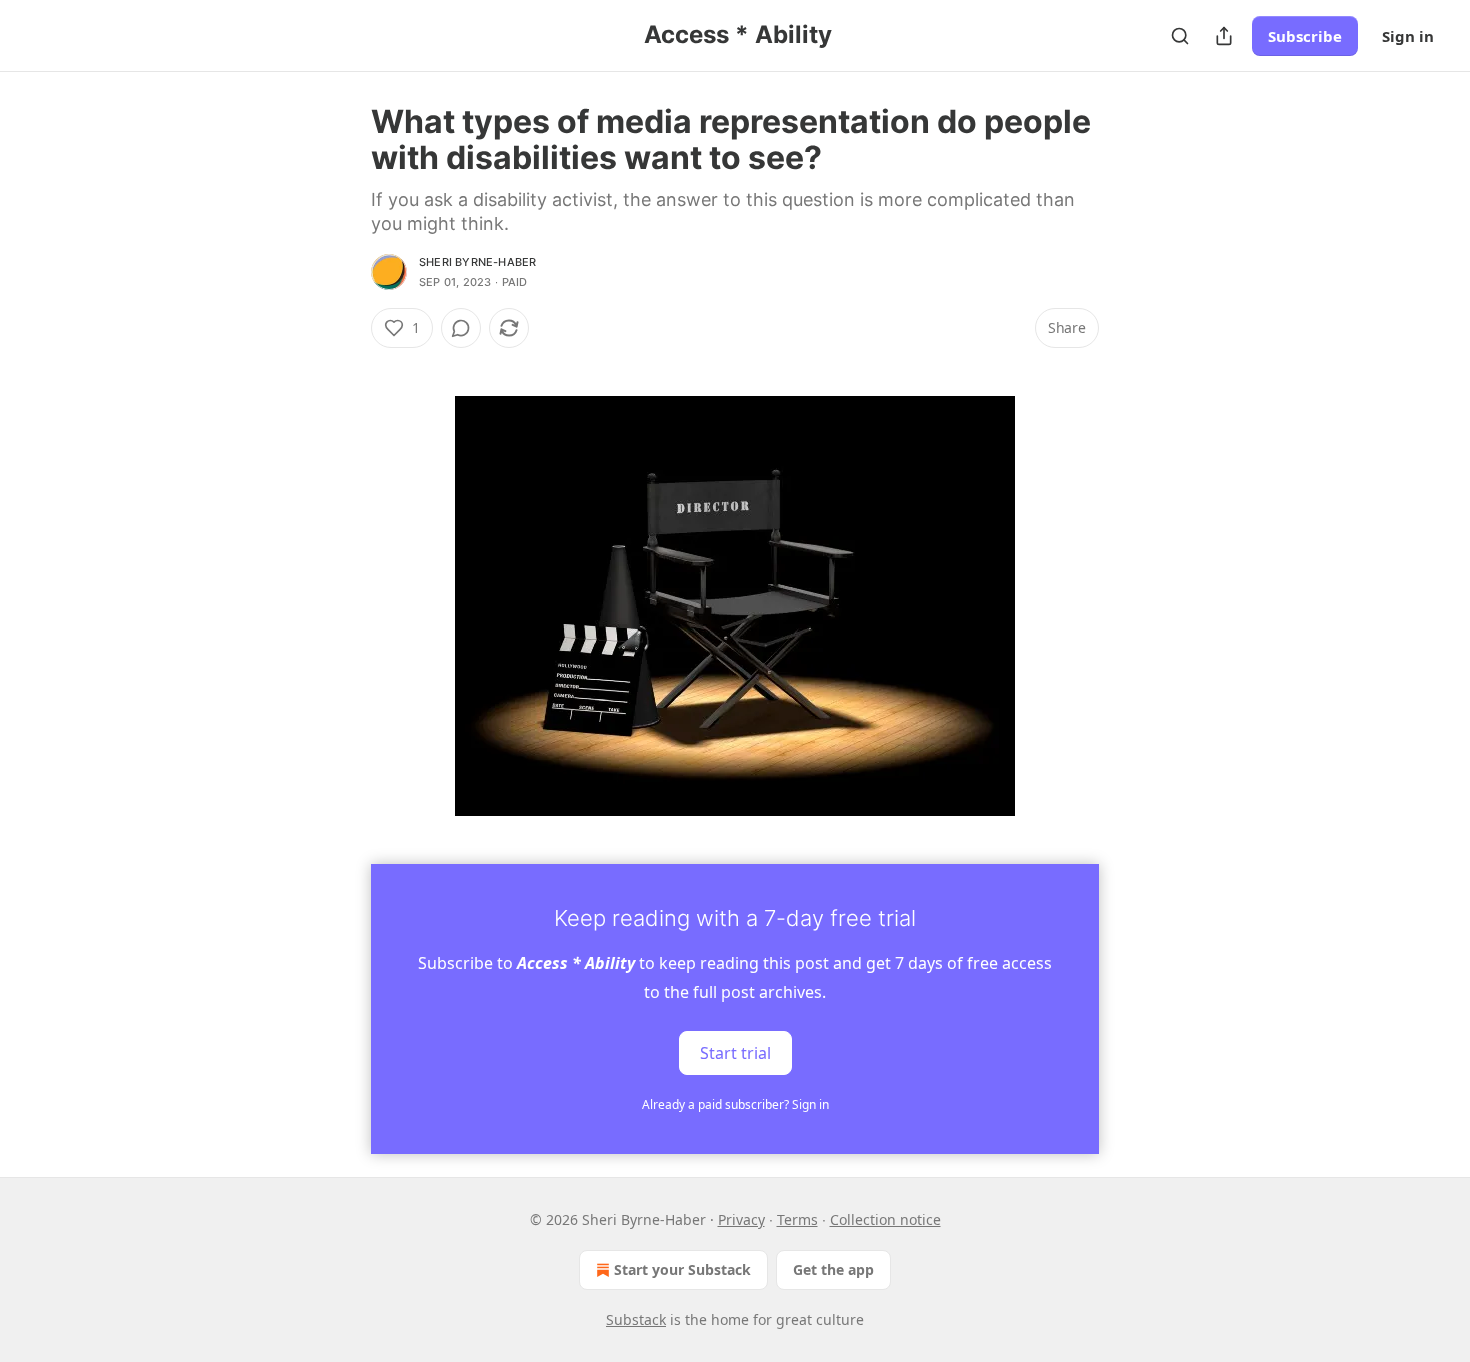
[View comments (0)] (461, 328)
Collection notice (885, 1219)
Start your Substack (682, 1269)
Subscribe (1305, 36)
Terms (797, 1219)
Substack (636, 1319)
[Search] (1180, 36)
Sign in (1408, 36)
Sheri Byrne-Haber (477, 262)
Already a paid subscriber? (735, 1104)
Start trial (735, 1053)
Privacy (741, 1219)
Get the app (833, 1269)
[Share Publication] (1224, 36)
